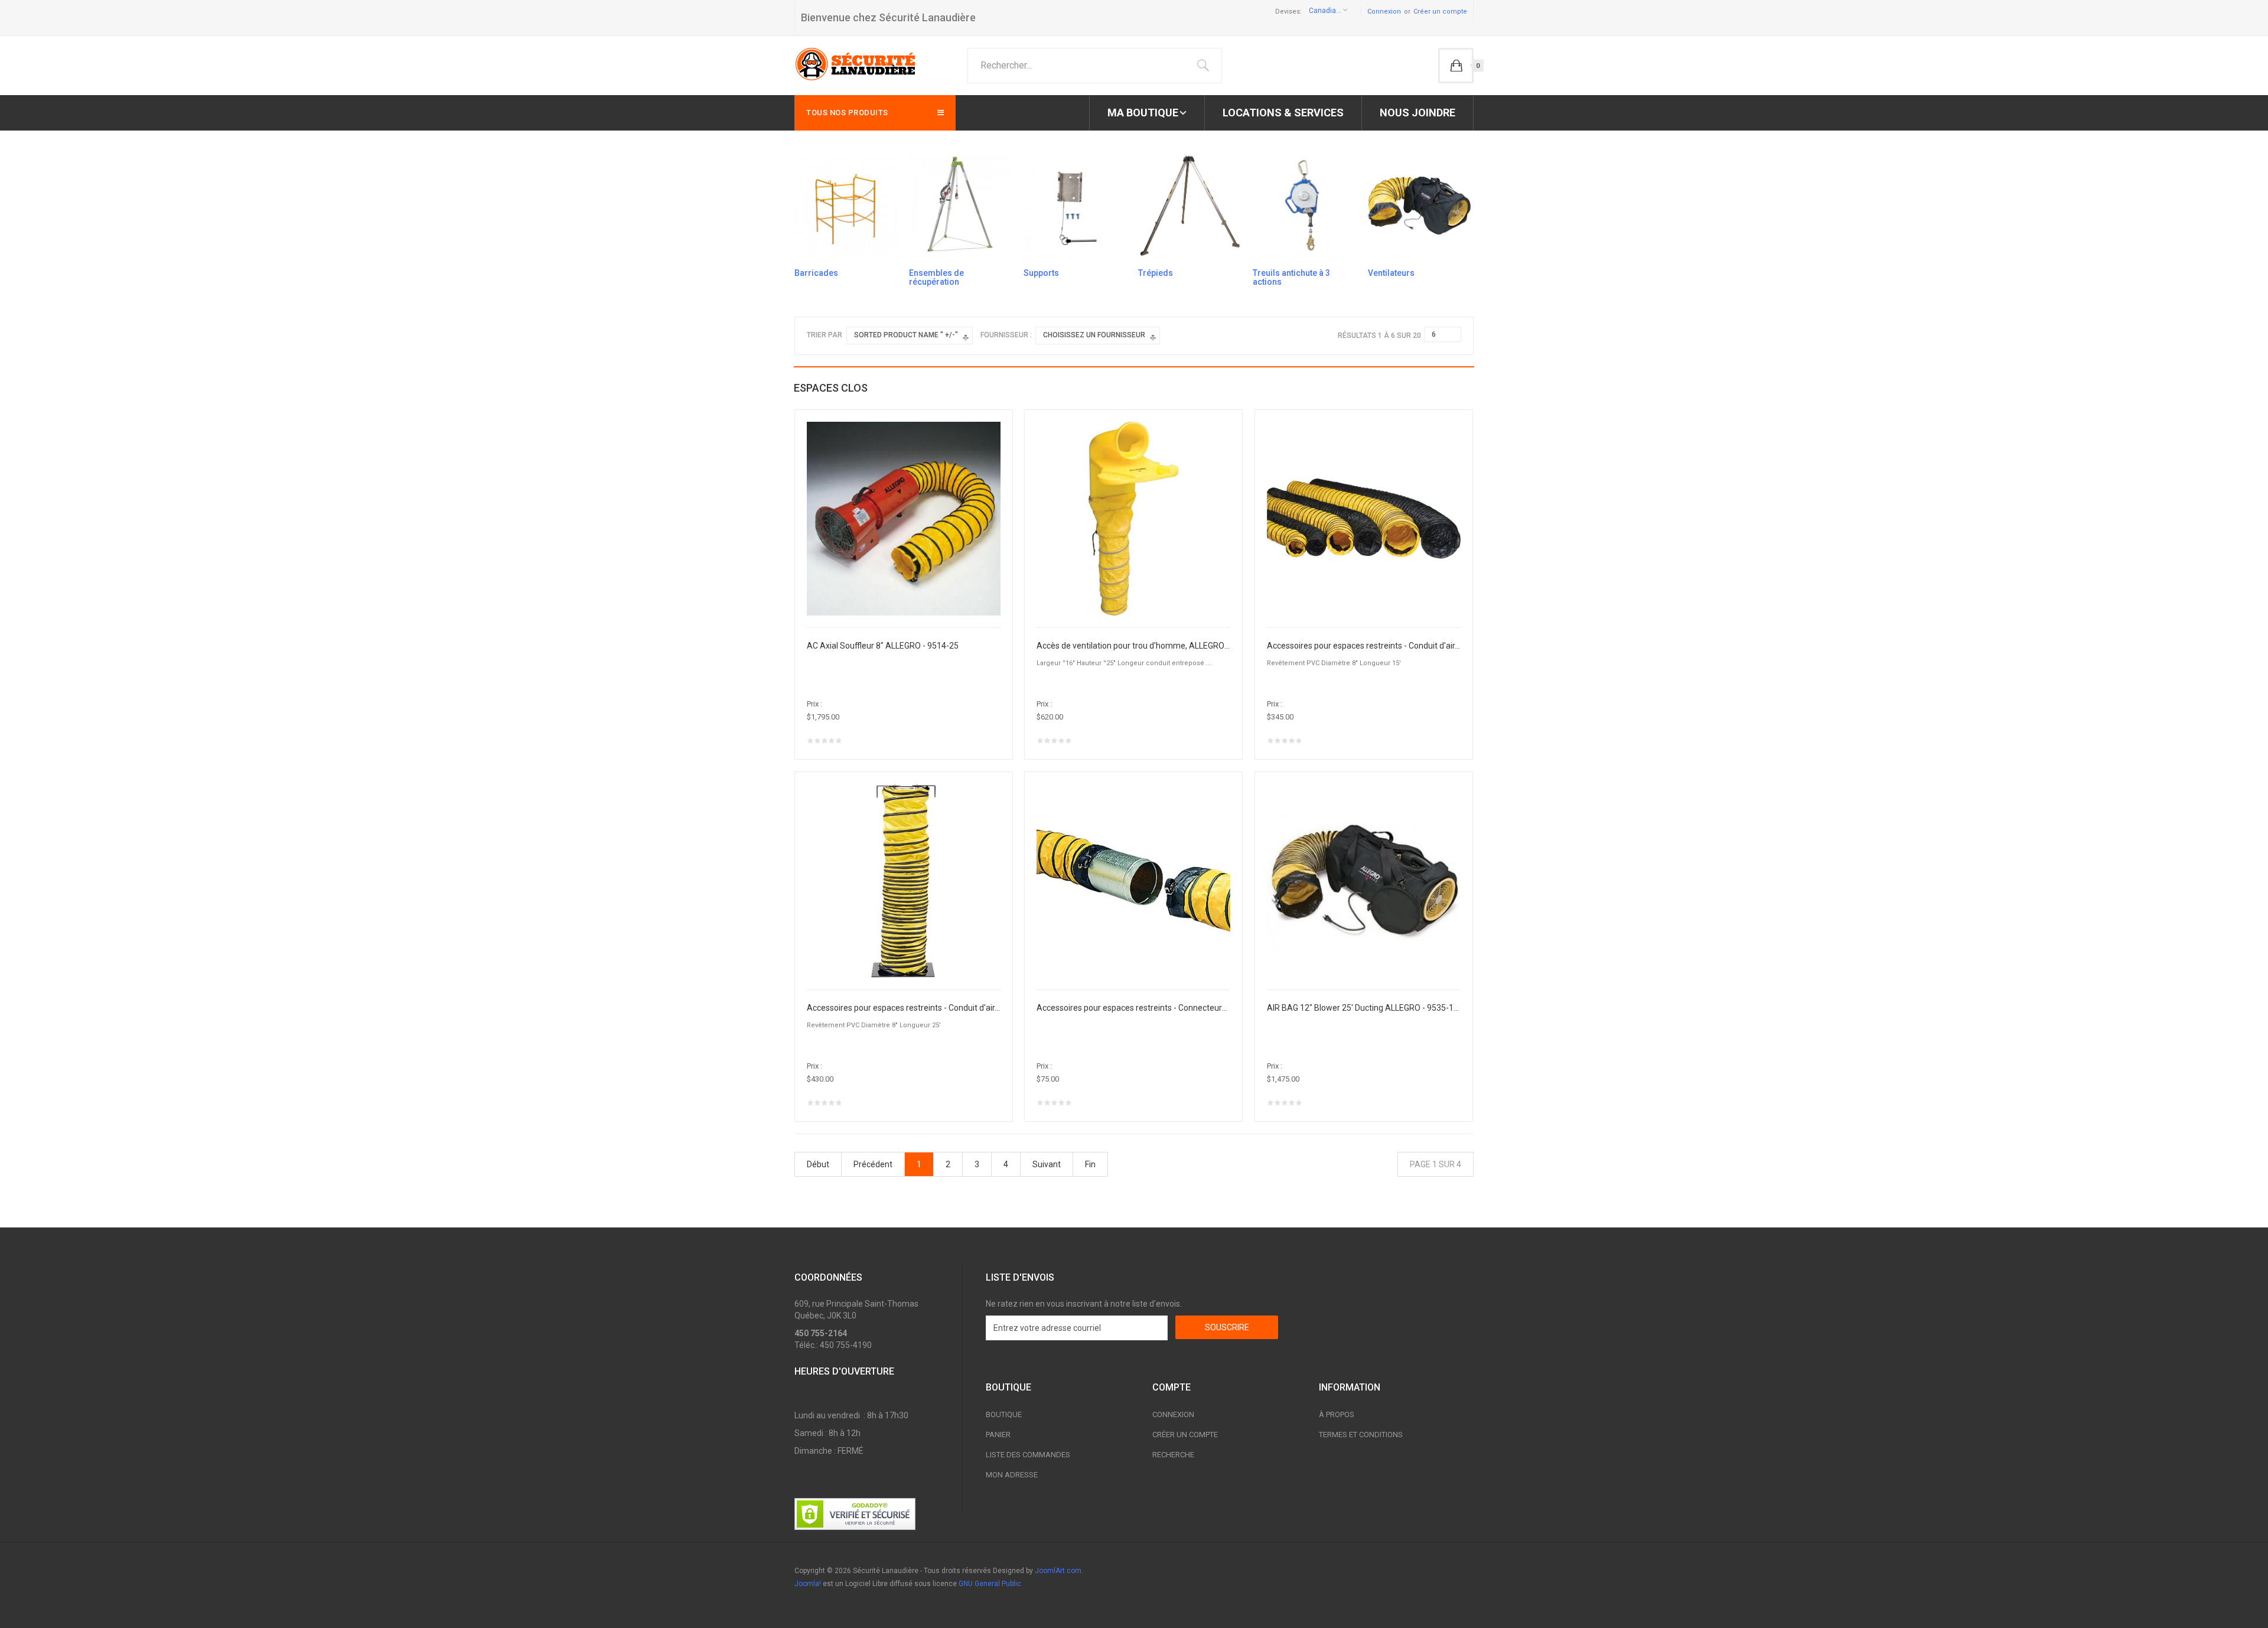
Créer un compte (1440, 12)
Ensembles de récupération (936, 277)
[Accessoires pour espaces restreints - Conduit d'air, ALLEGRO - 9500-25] (904, 880)
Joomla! (808, 1584)
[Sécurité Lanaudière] (856, 64)
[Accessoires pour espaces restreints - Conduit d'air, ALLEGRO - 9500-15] (1364, 518)
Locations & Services (1283, 113)
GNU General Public (990, 1584)
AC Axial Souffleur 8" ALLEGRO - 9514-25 (883, 646)
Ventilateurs (1391, 273)
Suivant (1047, 1164)
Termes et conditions (1361, 1435)
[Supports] (1075, 205)
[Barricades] (846, 205)
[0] (1456, 66)
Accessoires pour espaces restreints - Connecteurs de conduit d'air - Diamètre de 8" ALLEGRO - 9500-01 (1133, 1008)
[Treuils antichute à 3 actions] (1304, 205)
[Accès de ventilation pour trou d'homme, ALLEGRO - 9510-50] (1133, 518)
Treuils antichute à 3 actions (1291, 277)
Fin (1090, 1164)
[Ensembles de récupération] (960, 205)
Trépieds (1156, 273)
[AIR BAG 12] (1364, 880)
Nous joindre (1417, 113)
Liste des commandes (1028, 1455)
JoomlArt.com (1058, 1571)
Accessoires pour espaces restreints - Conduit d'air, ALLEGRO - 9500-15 (1364, 646)
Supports (1041, 273)
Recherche (1173, 1455)
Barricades (816, 273)
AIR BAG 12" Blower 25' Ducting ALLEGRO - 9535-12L (1364, 1008)
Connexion (1384, 12)
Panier (998, 1435)
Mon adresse (1012, 1475)
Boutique (1004, 1414)
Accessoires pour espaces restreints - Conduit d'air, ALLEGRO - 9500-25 (904, 1008)
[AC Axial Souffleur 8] (904, 518)
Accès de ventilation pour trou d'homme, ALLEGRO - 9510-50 (1133, 646)
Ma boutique (1143, 113)
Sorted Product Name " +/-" (906, 335)
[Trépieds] (1190, 205)
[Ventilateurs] (1419, 205)
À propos (1337, 1414)
